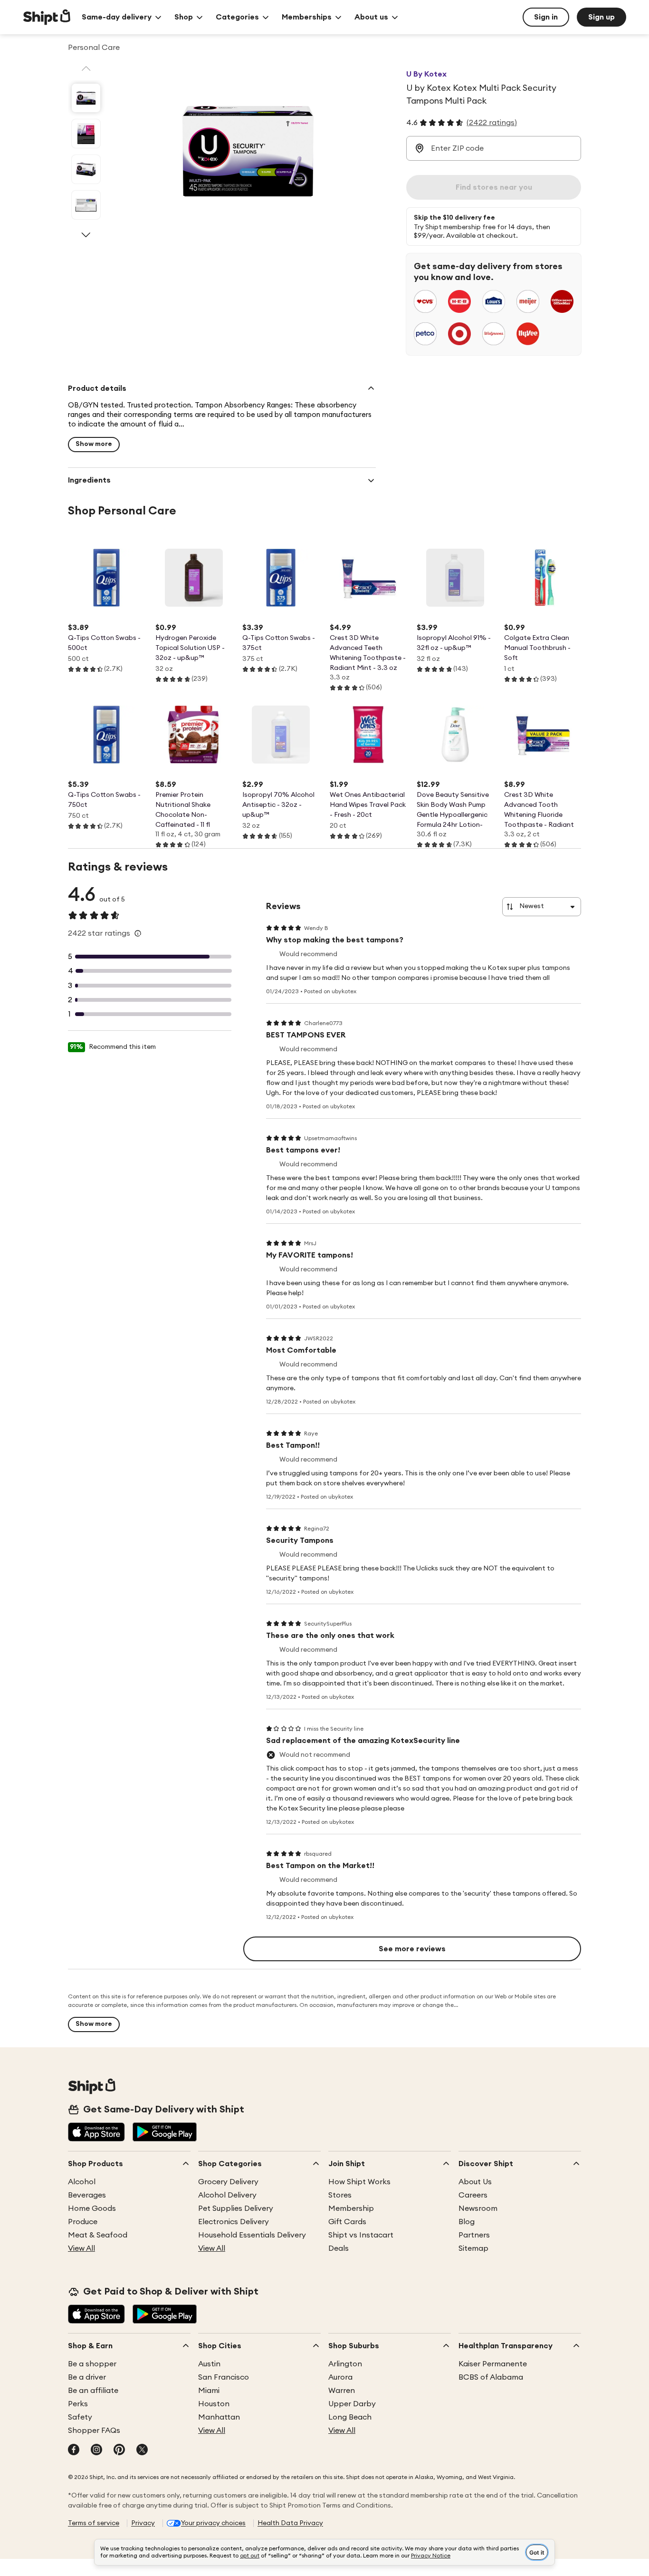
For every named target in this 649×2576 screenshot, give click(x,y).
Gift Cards (347, 2222)
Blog (467, 2222)
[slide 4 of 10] (86, 205)
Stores (340, 2195)
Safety (80, 2417)
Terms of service (94, 2523)
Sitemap (473, 2248)
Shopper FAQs (94, 2431)
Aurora (340, 2377)
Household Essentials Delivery (252, 2235)
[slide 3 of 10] (86, 169)
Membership (351, 2208)
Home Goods (92, 2208)
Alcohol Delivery (227, 2195)
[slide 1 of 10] (86, 98)
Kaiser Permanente (493, 2364)
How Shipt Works (359, 2182)
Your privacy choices (213, 2523)
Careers (473, 2195)
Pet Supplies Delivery (236, 2208)
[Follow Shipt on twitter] (142, 2450)
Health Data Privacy (290, 2523)
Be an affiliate (93, 2391)
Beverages (87, 2195)
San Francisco (224, 2377)
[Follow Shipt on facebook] (74, 2450)
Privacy (143, 2523)
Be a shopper (92, 2364)
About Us (475, 2182)
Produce (83, 2222)
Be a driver (87, 2377)
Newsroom (478, 2208)
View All (81, 2248)
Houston (214, 2404)
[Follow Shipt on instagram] (96, 2450)
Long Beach (350, 2417)
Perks (78, 2404)
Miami (209, 2391)
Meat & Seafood (98, 2235)
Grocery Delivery (228, 2182)
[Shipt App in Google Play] (165, 2133)
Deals (339, 2248)
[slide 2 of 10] (86, 134)
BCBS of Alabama (491, 2377)
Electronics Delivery (234, 2222)
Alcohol (82, 2182)
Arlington (345, 2364)
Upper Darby (352, 2404)
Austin (209, 2364)
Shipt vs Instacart (361, 2235)
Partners (474, 2235)
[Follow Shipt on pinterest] (119, 2450)
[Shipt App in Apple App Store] (96, 2133)
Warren (342, 2391)
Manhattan (219, 2417)
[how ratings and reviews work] (138, 933)
